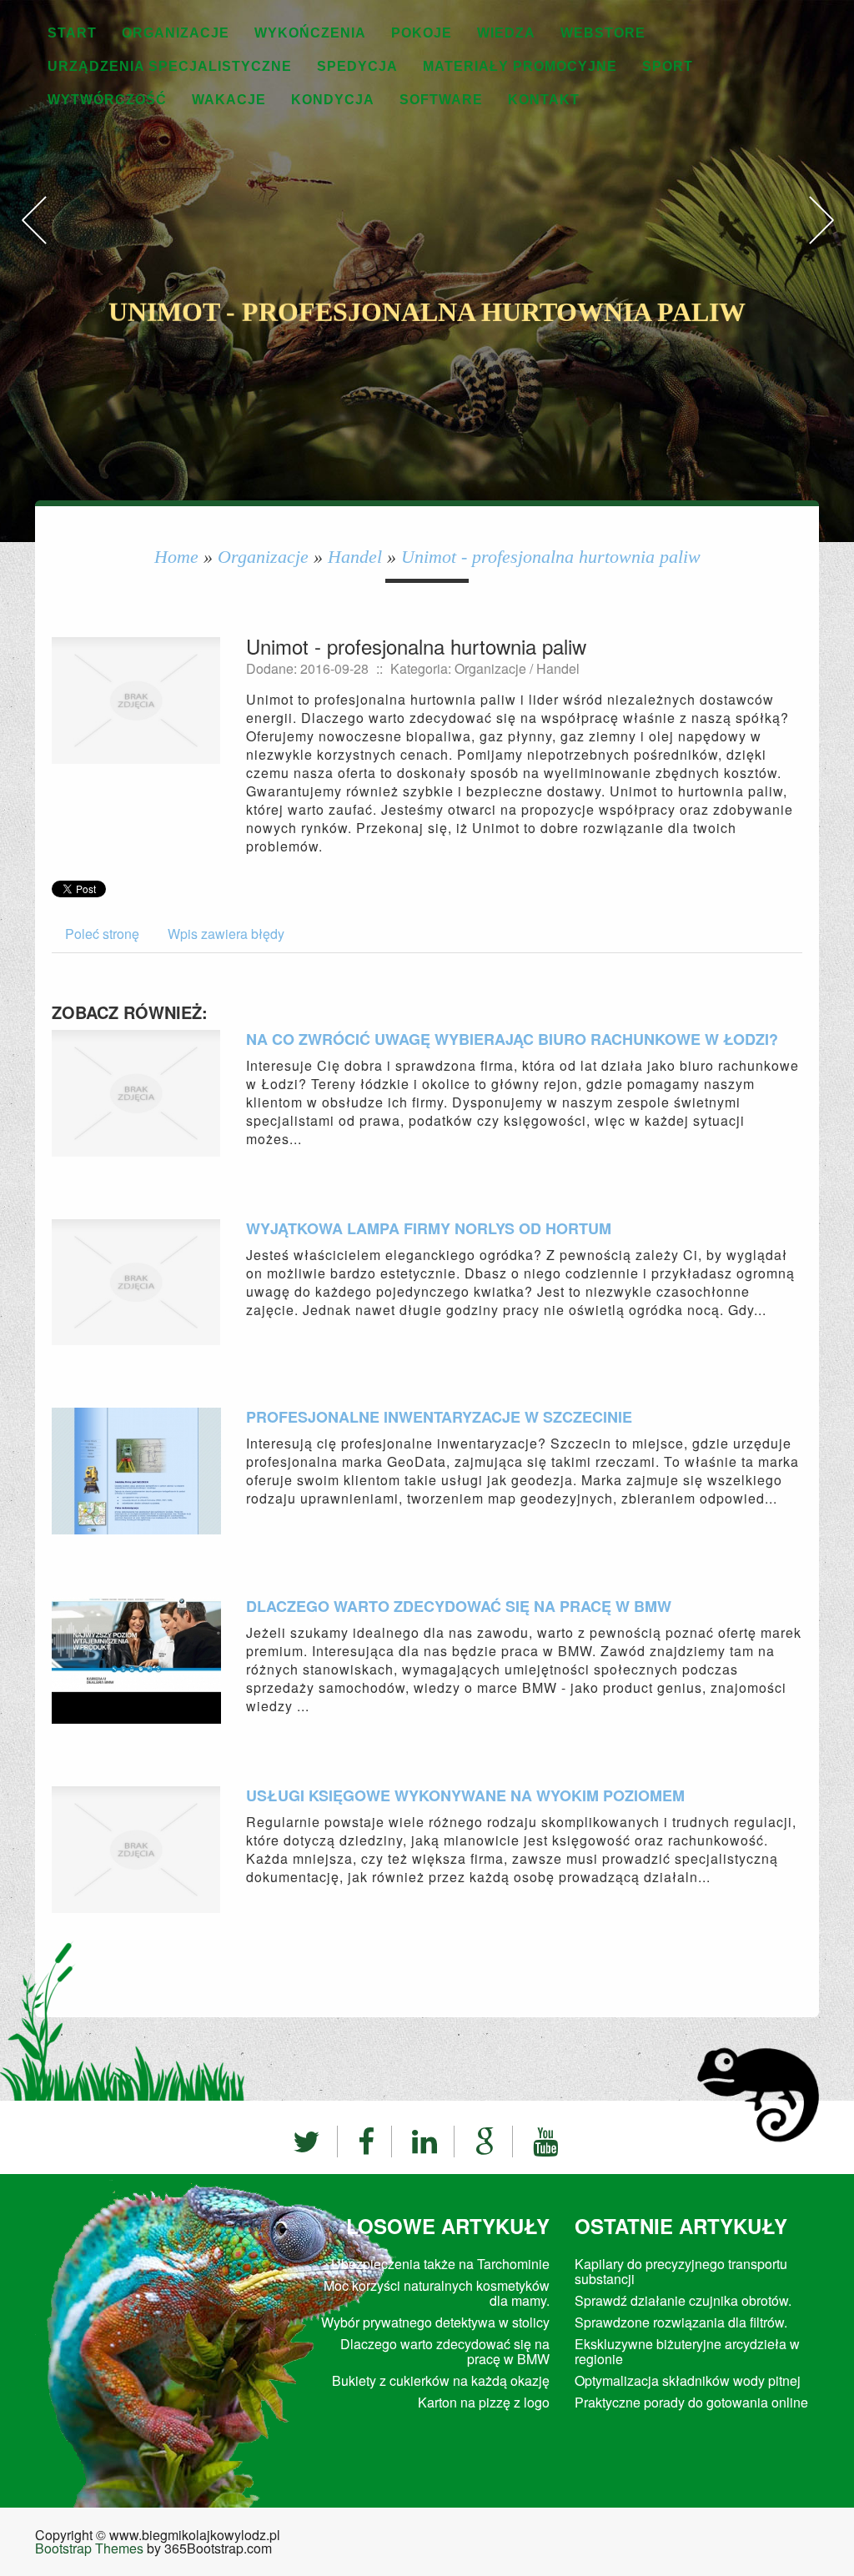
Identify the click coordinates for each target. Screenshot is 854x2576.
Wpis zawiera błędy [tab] (226, 934)
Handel (355, 557)
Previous (33, 237)
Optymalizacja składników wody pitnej (688, 2380)
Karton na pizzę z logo (484, 2402)
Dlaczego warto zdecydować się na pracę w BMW (459, 1606)
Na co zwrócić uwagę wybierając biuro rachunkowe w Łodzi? (512, 1039)
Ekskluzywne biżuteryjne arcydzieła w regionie (687, 2351)
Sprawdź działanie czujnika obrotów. (683, 2300)
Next (821, 237)
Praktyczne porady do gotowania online (691, 2402)
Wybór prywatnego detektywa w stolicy (435, 2322)
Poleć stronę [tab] (102, 934)
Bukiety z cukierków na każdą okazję (441, 2380)
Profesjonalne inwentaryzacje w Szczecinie (439, 1417)
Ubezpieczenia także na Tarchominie (440, 2264)
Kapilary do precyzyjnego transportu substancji (681, 2271)
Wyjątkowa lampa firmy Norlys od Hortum (429, 1228)
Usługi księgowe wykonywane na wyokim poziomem (465, 1795)
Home (176, 557)
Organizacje (263, 557)
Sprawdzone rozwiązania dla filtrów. (681, 2322)
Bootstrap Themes (89, 2548)
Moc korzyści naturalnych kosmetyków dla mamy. (437, 2293)
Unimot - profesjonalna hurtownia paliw (551, 557)
